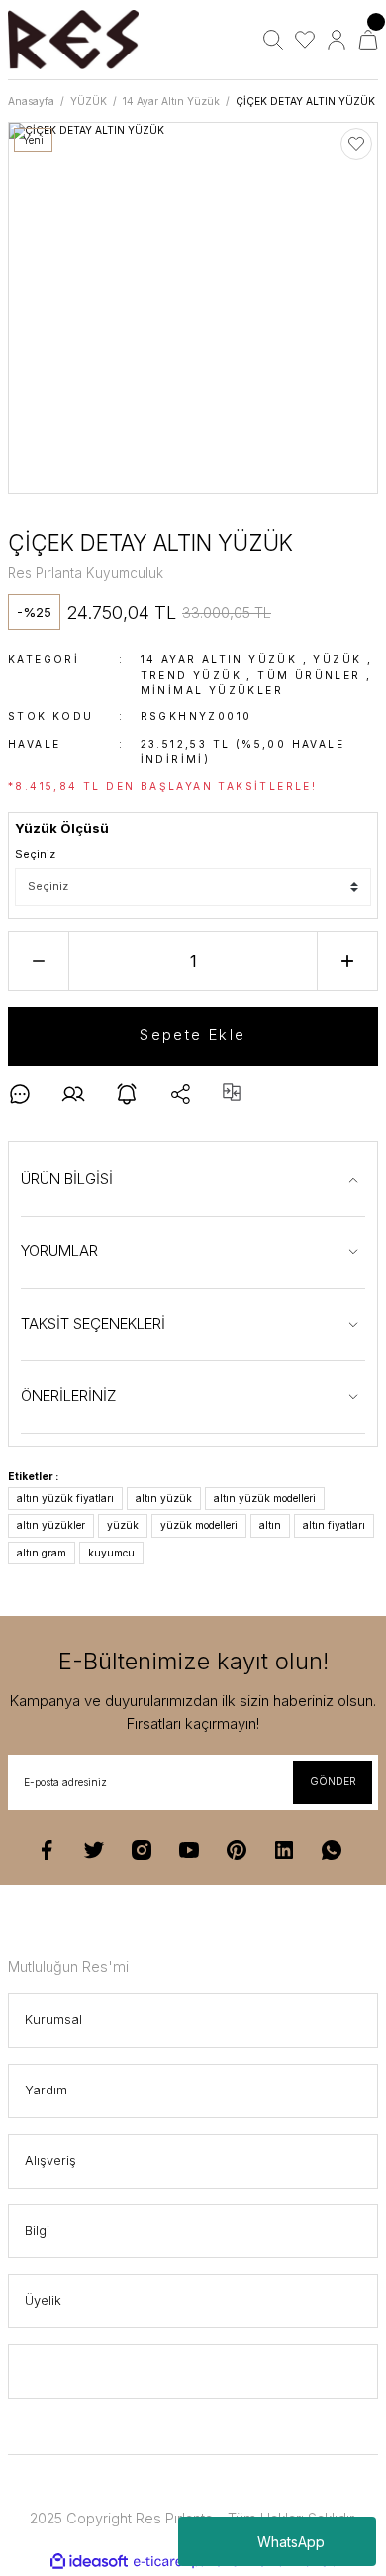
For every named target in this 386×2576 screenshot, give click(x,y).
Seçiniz (35, 854)
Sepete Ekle (193, 1035)
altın (270, 1525)
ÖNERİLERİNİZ (69, 1395)
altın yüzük (164, 1498)
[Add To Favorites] (356, 144)
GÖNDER (333, 1781)
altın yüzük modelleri (265, 1498)
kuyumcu (111, 1553)
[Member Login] (337, 40)
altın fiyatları (334, 1525)
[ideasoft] (89, 2562)
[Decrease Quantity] (39, 961)
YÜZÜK (337, 659)
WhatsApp (291, 2542)
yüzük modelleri (199, 1525)
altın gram (42, 1553)
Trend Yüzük (191, 675)
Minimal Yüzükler (212, 690)
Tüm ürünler (309, 675)
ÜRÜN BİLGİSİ (67, 1179)
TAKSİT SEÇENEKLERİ (93, 1323)
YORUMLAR (59, 1251)
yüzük (123, 1525)
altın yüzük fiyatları (65, 1498)
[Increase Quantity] (347, 961)
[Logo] (73, 40)
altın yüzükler (51, 1525)
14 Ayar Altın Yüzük (219, 659)
